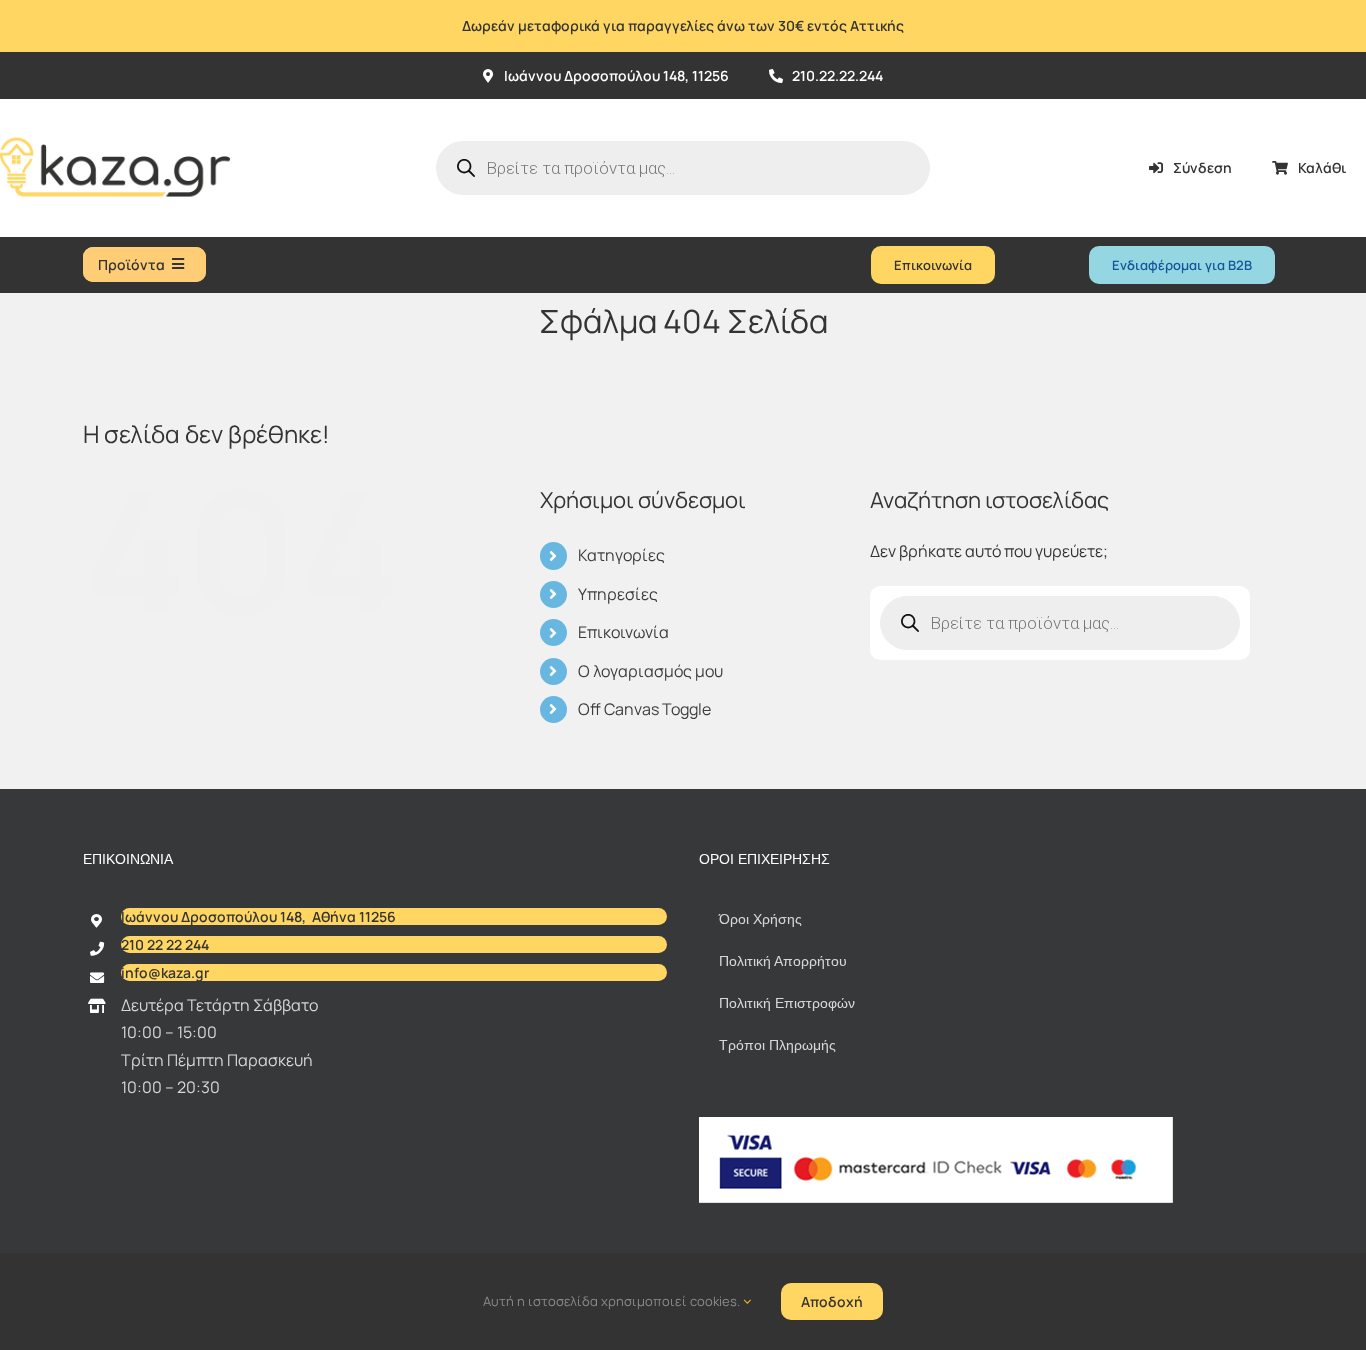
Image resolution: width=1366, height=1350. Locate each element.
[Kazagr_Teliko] (115, 107)
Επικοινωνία (623, 632)
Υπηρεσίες (618, 594)
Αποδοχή (832, 1301)
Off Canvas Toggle (644, 709)
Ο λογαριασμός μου (650, 671)
